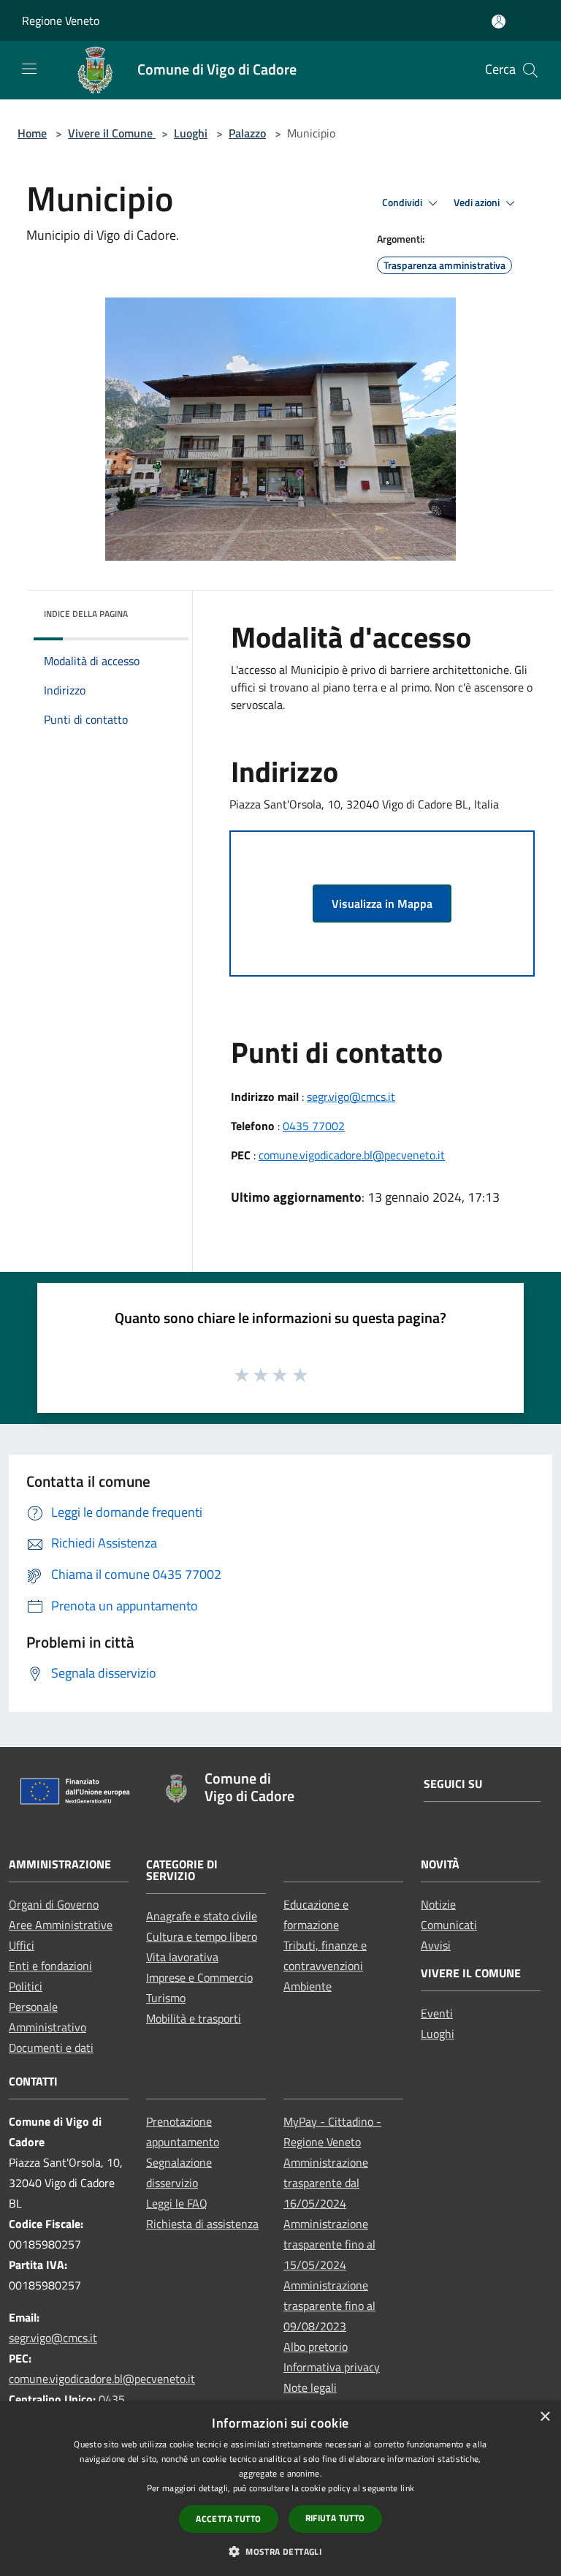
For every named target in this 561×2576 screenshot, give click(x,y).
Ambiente (308, 1986)
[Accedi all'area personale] (499, 22)
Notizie (438, 1904)
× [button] (545, 2417)
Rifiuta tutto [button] (335, 2518)
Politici (26, 1986)
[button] (280, 2551)
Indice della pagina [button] (86, 614)
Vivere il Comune (112, 133)
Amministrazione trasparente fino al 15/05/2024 (329, 2244)
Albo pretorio (316, 2346)
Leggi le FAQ (177, 2203)
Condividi (403, 202)
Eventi (437, 2013)
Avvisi (436, 1945)
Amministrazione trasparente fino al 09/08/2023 (329, 2306)
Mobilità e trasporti (194, 2018)
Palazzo (247, 133)
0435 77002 (314, 1126)
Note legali (310, 2387)
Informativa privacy (332, 2367)
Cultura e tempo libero (202, 1936)
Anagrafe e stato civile (202, 1916)
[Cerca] (530, 70)
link (407, 2488)
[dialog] (280, 2489)
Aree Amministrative (61, 1925)
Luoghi (191, 133)
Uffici (22, 1945)
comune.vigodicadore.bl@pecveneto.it (352, 1155)
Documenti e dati (51, 2047)
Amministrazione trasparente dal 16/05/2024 (326, 2183)
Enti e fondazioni (50, 1966)
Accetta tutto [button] (228, 2519)
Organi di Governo (54, 1904)
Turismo (166, 1998)
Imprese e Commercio (199, 1977)
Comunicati (449, 1925)
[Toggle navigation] (29, 69)
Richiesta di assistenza (202, 2224)
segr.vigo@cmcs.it (351, 1096)
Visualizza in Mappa (382, 904)
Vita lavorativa (182, 1957)
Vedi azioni (478, 202)
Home (32, 133)
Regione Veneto (61, 20)
